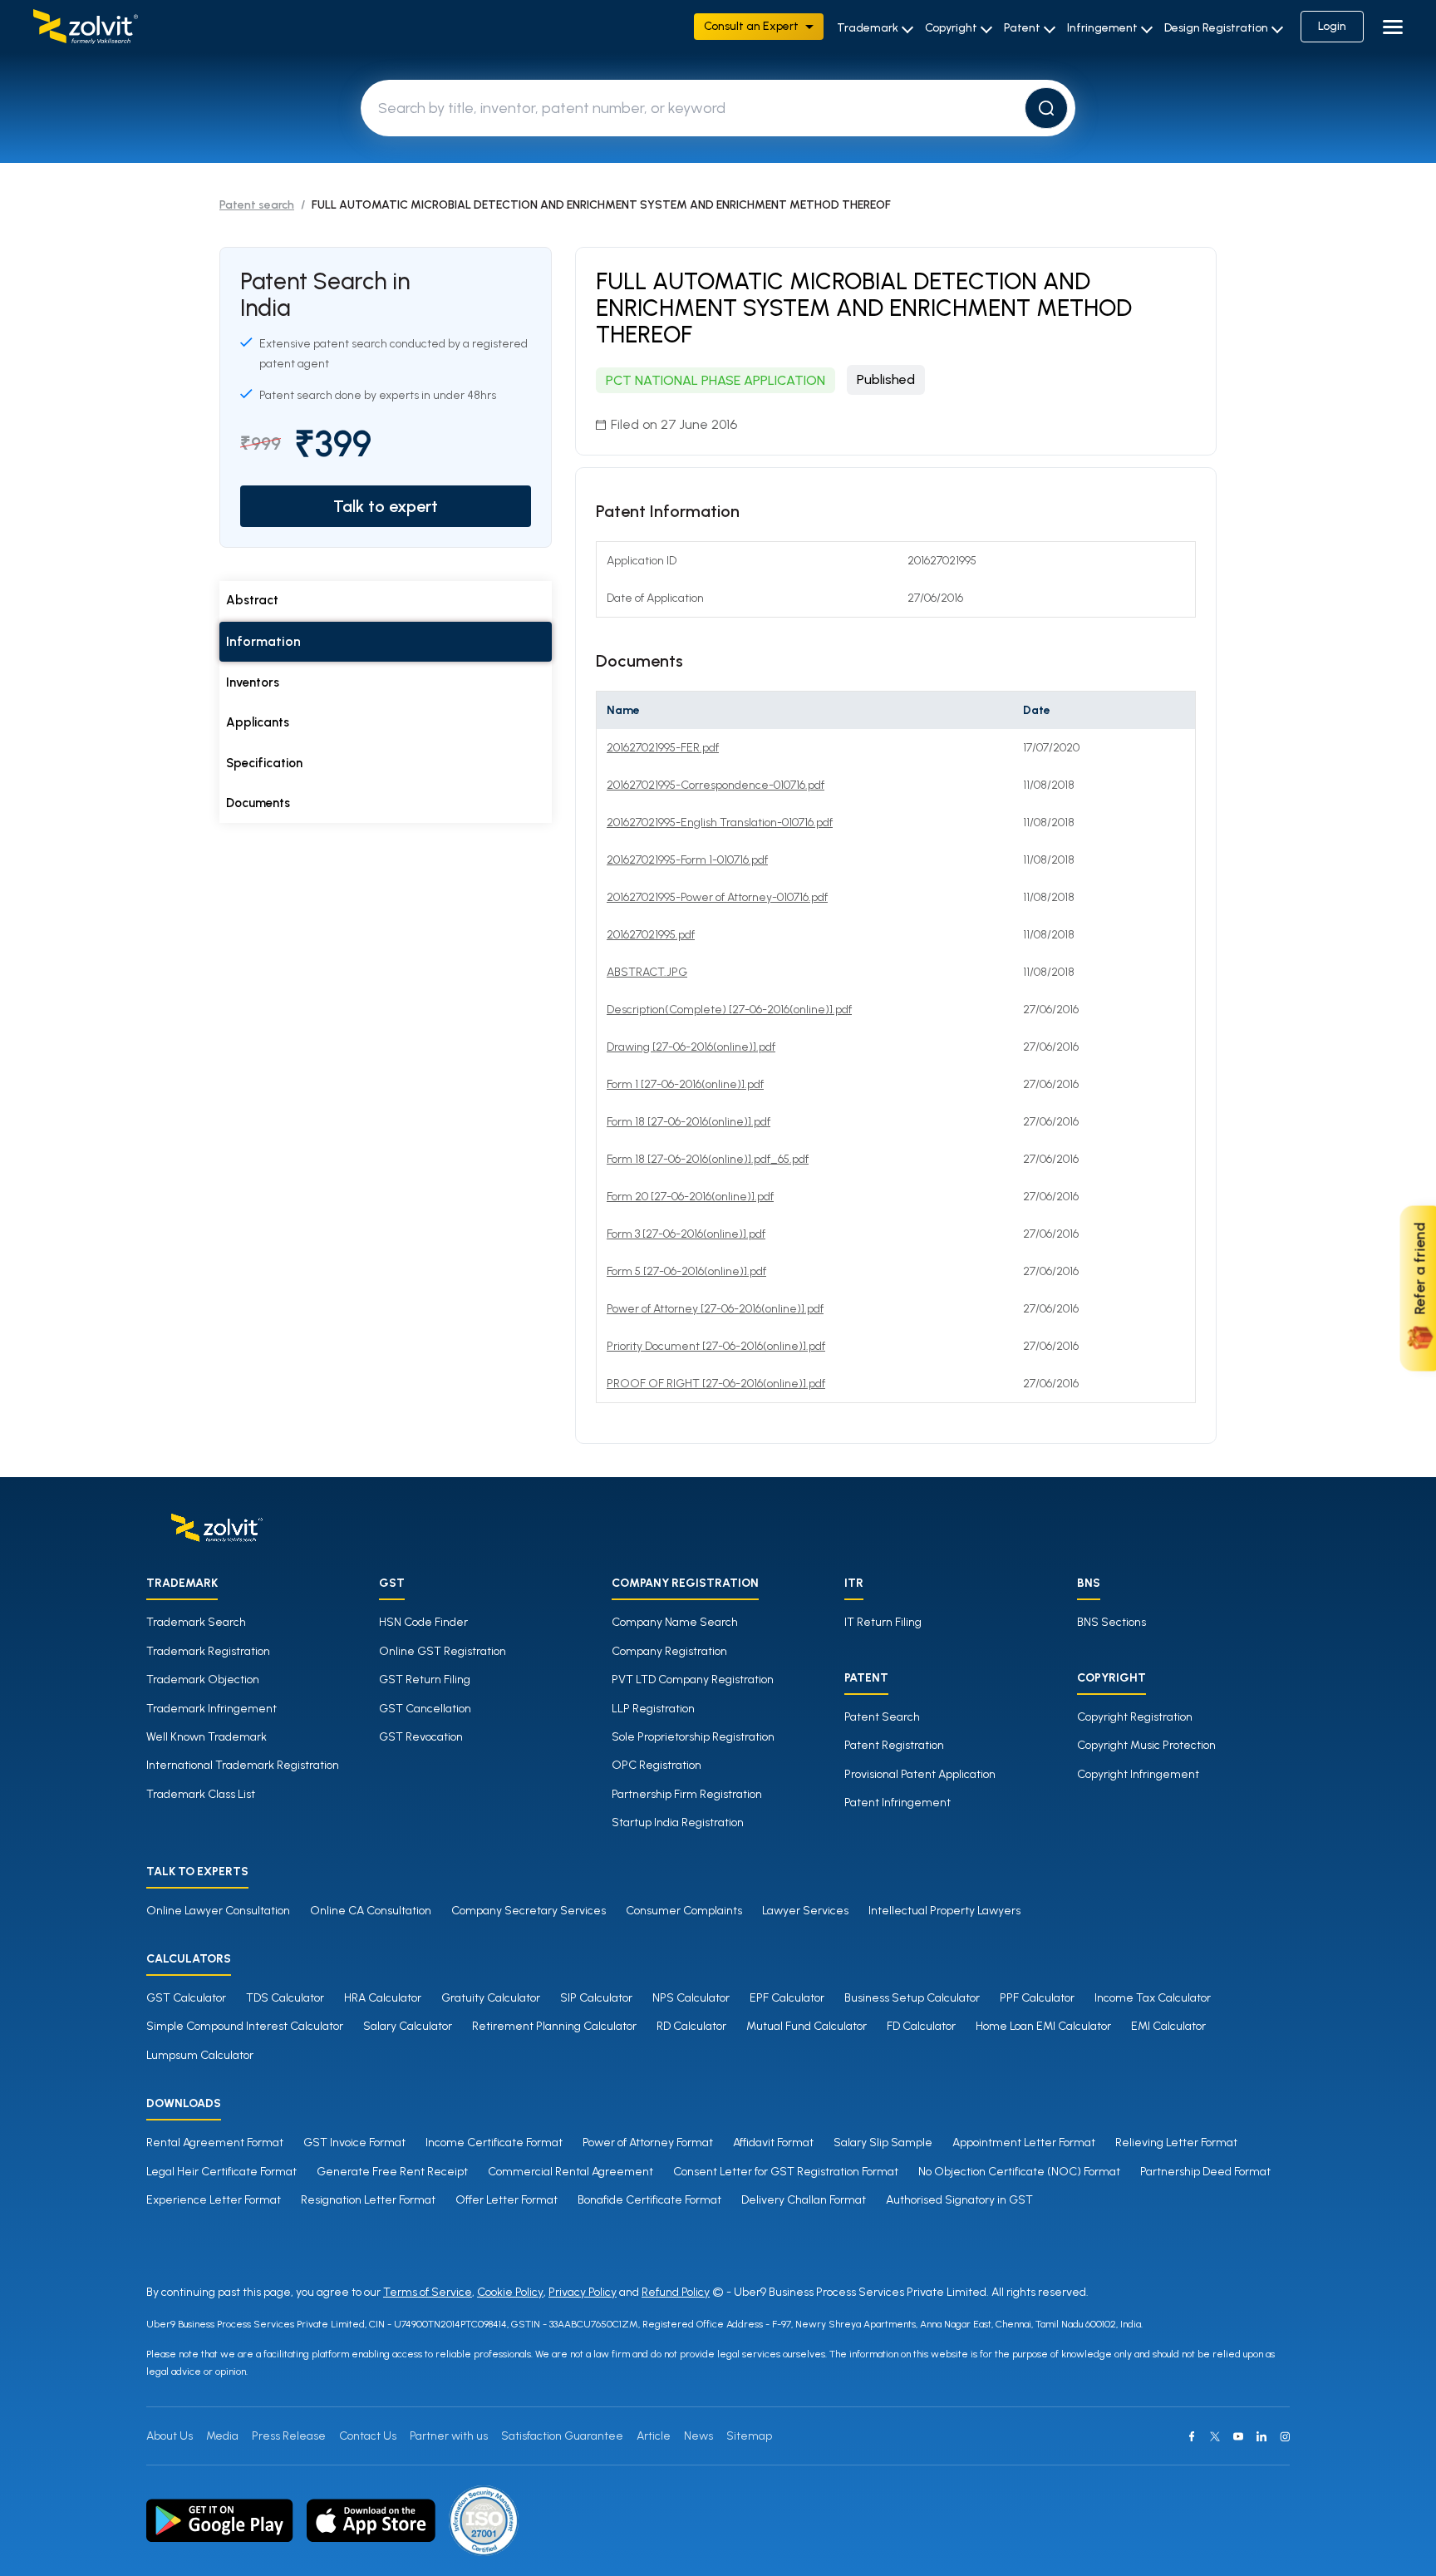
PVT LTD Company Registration (693, 1680)
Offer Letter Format (507, 2200)
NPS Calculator (691, 1998)
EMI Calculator (1168, 2026)
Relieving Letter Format (1176, 2143)
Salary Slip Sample (883, 2143)
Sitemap (749, 2436)
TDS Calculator (285, 1998)
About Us (170, 2436)
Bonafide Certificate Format (649, 2200)
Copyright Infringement (1138, 1774)
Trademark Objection (203, 1680)
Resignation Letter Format (368, 2200)
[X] (1215, 2436)
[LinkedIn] (1261, 2436)
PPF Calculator (1037, 1998)
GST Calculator (186, 1998)
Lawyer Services (805, 1911)
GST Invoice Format (354, 2143)
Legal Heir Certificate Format (221, 2172)
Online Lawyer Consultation (218, 1911)
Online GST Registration (443, 1651)
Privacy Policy (583, 2292)
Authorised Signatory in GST (959, 2200)
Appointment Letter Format (1024, 2143)
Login (1332, 26)
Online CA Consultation (371, 1911)
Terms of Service (428, 2292)
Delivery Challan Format (804, 2200)
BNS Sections (1111, 1622)
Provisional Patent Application (920, 1774)
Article (654, 2436)
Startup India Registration (678, 1822)
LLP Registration (653, 1709)
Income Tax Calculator (1153, 1998)
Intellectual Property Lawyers (944, 1911)
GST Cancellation (425, 1709)
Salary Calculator (408, 2026)
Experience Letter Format (214, 2200)
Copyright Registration (1135, 1717)
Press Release (289, 2436)
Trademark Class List (201, 1794)
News (698, 2436)
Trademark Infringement (211, 1709)
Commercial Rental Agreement (570, 2172)
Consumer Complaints (684, 1911)
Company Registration (669, 1651)
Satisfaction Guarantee (562, 2436)
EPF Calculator (787, 1998)
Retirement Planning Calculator (554, 2026)
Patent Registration (894, 1745)
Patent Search (882, 1717)
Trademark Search (196, 1622)
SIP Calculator (596, 1998)
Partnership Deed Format (1205, 2172)
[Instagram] (1285, 2436)
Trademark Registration (208, 1651)
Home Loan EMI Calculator (1043, 2026)
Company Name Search (675, 1622)
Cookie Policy (510, 2292)
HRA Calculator (383, 1998)
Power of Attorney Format (648, 2143)
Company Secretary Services (529, 1911)
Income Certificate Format (494, 2143)
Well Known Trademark (207, 1737)
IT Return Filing (883, 1622)
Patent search (257, 205)
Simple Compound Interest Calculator (245, 2026)
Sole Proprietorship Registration (693, 1737)
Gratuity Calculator (491, 1998)
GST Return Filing (425, 1680)
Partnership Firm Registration (687, 1794)
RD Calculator (691, 2026)
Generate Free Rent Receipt (392, 2172)
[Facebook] (1192, 2436)
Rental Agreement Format (215, 2143)
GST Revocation (421, 1737)
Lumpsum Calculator (200, 2055)
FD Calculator (921, 2026)
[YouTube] (1238, 2436)
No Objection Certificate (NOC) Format (1019, 2172)
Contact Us (368, 2436)
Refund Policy (676, 2292)
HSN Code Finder (423, 1622)
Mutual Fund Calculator (807, 2026)
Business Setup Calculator (912, 1998)
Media (222, 2436)
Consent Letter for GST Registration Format (786, 2172)
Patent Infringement (897, 1803)
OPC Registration (657, 1765)
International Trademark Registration (243, 1765)
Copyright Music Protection (1146, 1745)
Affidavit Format (773, 2143)
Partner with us (449, 2436)
